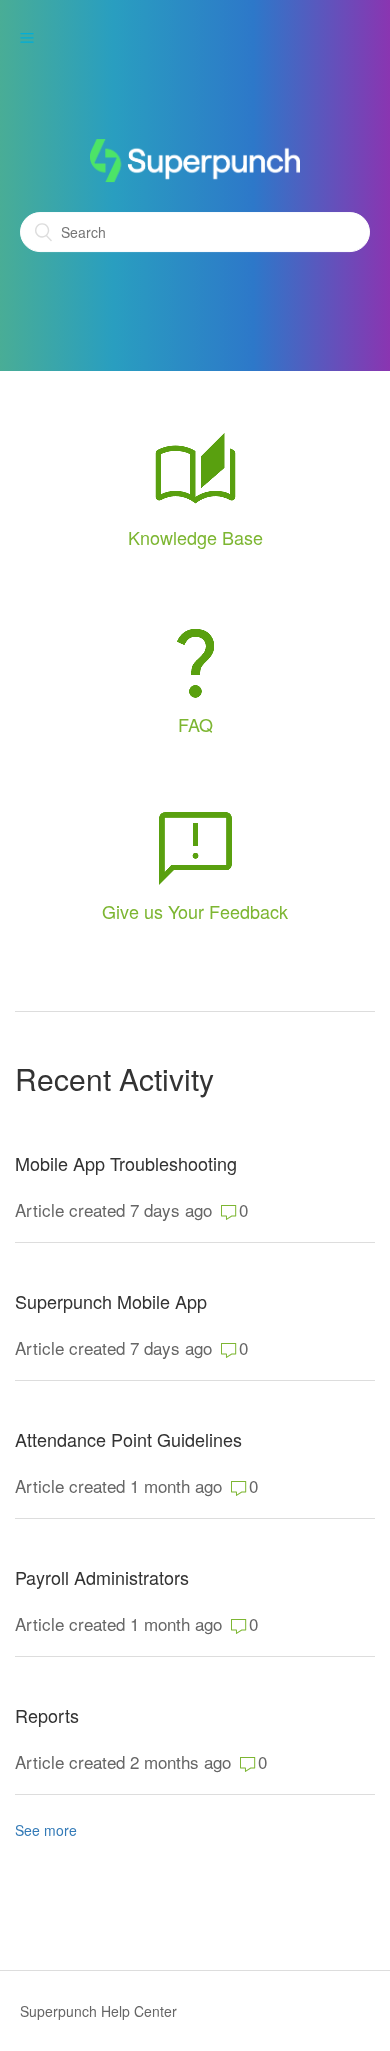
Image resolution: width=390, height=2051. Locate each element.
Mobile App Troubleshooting (126, 1163)
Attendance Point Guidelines (128, 1439)
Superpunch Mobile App (111, 1301)
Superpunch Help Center (98, 2011)
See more (46, 1830)
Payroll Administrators (102, 1577)
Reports (47, 1715)
